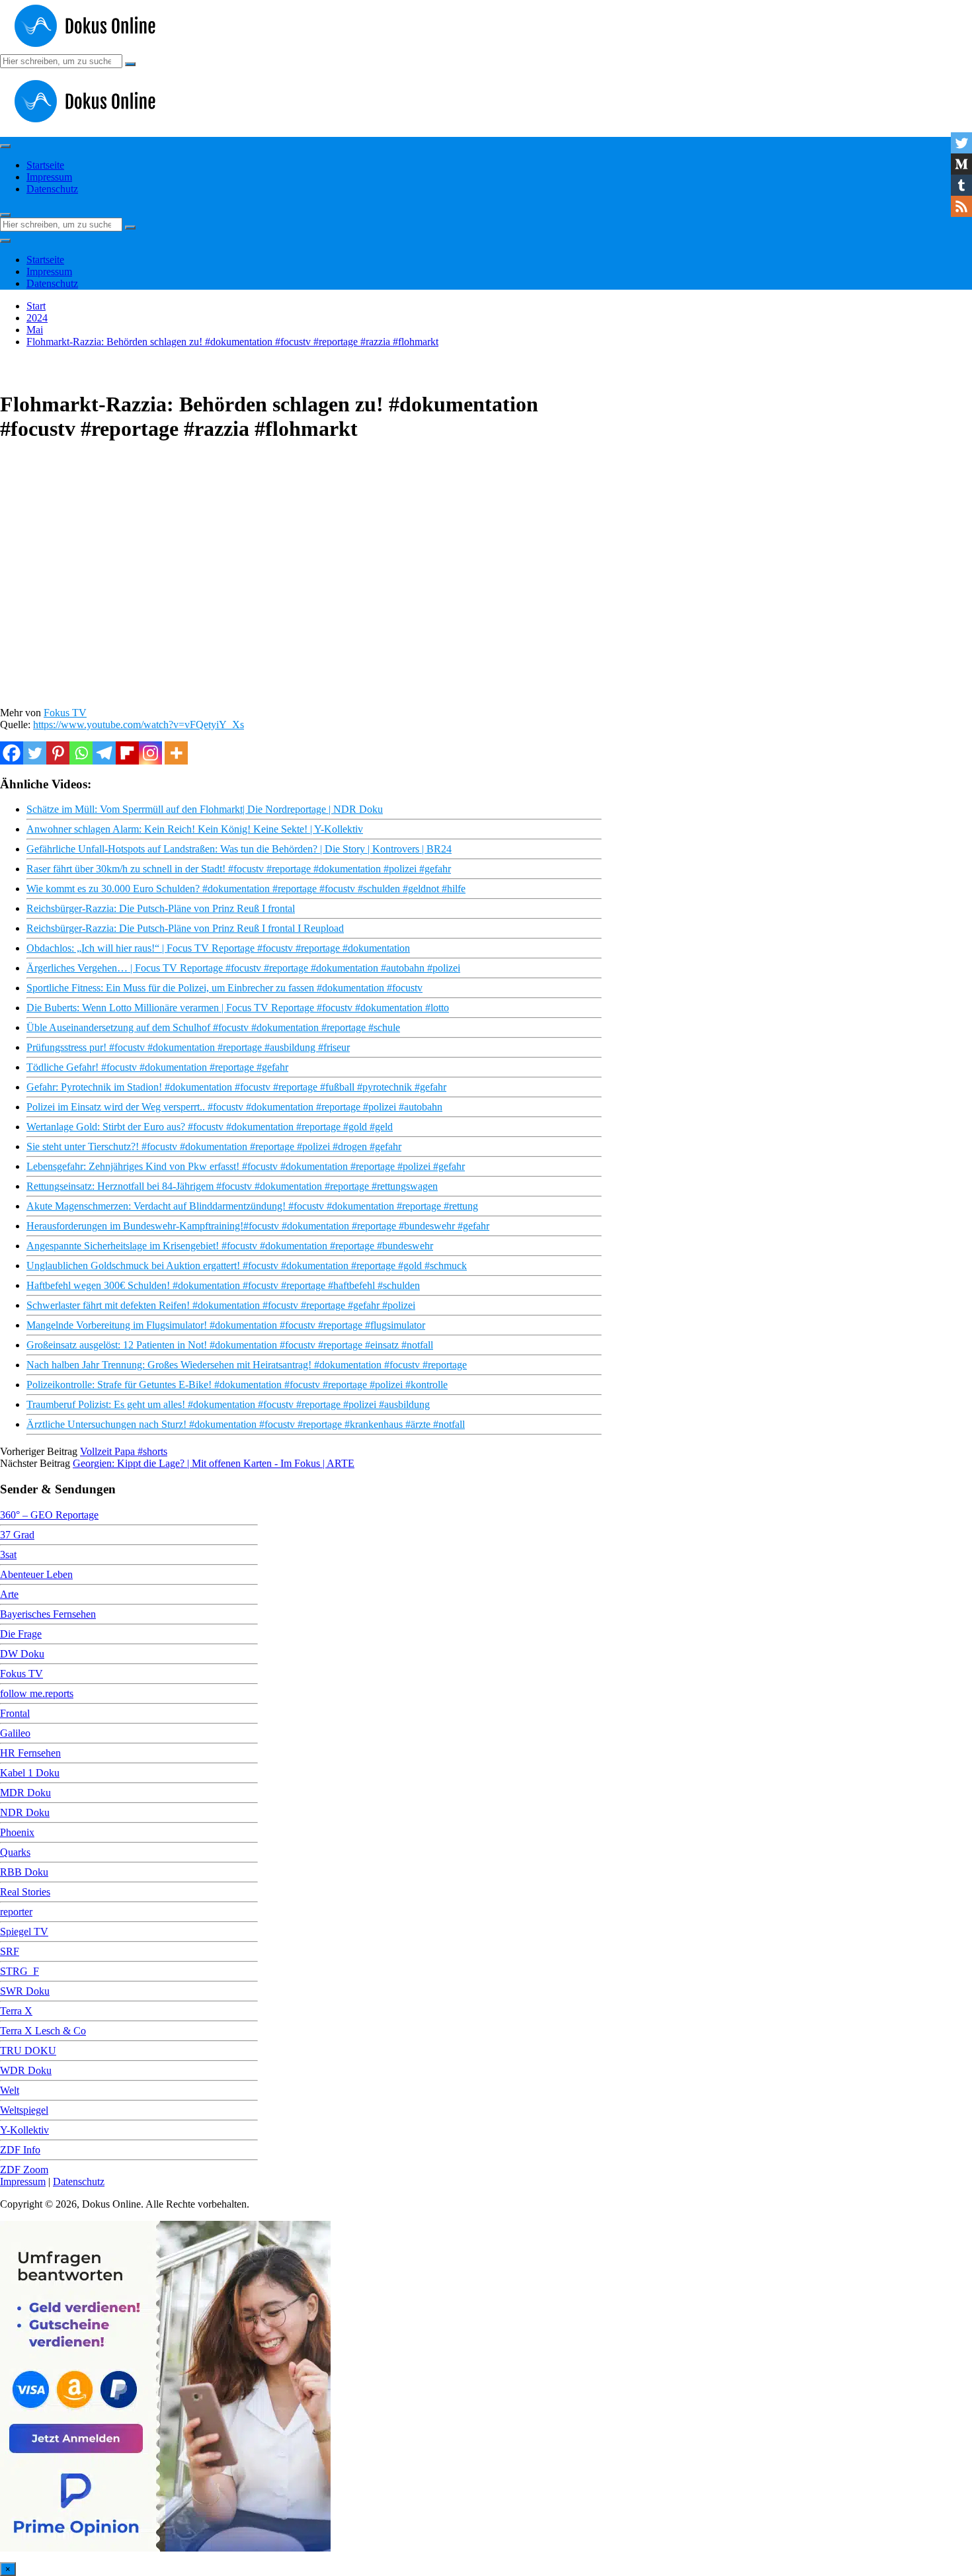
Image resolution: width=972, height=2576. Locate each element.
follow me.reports (37, 1693)
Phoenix (17, 1832)
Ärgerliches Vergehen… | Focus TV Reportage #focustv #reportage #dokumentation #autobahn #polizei (243, 968)
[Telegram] (104, 753)
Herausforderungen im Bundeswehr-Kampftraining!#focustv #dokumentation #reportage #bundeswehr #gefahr (258, 1226)
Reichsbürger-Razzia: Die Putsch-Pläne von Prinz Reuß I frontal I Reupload (185, 928)
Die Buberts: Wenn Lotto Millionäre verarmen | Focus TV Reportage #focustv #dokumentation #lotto (238, 1008)
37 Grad (17, 1535)
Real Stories (25, 1892)
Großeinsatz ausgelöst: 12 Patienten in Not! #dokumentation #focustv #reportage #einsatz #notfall (230, 1345)
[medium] (961, 164)
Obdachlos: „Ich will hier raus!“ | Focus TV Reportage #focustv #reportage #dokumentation (218, 948)
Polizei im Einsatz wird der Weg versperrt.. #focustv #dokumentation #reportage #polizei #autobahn (234, 1107)
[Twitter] (35, 753)
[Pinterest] (58, 753)
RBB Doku (24, 1872)
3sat (8, 1555)
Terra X (16, 2011)
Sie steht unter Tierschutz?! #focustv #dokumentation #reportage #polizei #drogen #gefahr (214, 1146)
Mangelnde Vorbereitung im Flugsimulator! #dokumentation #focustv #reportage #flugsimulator (226, 1325)
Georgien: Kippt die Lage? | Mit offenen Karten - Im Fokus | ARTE (214, 1463)
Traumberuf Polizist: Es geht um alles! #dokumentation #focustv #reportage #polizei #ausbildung (228, 1404)
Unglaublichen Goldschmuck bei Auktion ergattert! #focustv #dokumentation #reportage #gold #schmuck (247, 1266)
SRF (10, 1951)
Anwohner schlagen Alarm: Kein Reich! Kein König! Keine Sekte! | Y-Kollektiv (195, 829)
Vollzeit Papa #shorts (124, 1451)
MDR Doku (25, 1793)
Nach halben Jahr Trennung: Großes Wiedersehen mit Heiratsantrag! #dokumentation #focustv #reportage (247, 1365)
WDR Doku (26, 2070)
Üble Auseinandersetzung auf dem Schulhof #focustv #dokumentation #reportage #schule (213, 1027)
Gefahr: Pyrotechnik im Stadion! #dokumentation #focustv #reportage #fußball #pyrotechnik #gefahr (236, 1087)
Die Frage (21, 1634)
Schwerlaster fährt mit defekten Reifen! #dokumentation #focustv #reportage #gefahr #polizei (221, 1305)
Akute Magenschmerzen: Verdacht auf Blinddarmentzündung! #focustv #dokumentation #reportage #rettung (252, 1206)
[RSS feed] (961, 206)
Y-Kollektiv (24, 2130)
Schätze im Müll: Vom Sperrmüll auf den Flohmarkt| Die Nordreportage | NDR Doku (205, 809)
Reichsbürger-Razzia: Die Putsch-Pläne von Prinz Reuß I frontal (161, 908)
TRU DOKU (28, 2051)
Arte (9, 1594)
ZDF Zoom (24, 2170)
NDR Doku (25, 1812)
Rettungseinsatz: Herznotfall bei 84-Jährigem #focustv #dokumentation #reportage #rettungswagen (232, 1186)
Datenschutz (52, 189)
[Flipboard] (127, 753)
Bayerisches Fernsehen (48, 1614)
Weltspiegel (24, 2110)
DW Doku (22, 1654)
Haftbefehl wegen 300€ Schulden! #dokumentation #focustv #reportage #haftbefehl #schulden (223, 1285)
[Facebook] (12, 753)
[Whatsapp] (81, 753)
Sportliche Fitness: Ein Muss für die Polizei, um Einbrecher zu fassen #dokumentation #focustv (224, 988)
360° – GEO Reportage (49, 1515)
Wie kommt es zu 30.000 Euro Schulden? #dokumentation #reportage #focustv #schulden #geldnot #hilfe (246, 889)
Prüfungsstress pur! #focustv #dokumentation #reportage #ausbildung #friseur (188, 1047)
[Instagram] (150, 753)
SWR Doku (25, 1991)
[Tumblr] (961, 185)
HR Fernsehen (30, 1753)
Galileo (15, 1733)
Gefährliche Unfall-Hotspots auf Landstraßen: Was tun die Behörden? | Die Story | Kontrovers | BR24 (239, 849)
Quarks (15, 1852)
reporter (16, 1912)
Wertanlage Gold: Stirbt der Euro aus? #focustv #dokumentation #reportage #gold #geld (210, 1127)
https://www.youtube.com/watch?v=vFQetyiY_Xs (139, 725)
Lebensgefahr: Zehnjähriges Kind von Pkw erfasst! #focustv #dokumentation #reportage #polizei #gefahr (246, 1166)
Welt (10, 2090)
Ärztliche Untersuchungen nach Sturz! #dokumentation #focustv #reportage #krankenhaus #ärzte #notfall (246, 1424)
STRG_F (20, 1971)
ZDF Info (20, 2150)
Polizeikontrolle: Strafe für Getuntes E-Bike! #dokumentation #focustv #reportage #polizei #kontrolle (237, 1385)
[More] (176, 753)
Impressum (49, 177)
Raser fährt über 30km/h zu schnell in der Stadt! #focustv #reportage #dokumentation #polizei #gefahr (239, 869)
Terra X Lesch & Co (43, 2031)
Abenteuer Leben (36, 1574)
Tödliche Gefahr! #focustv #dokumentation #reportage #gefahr (157, 1067)
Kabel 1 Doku (30, 1773)
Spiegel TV (24, 1932)
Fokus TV (65, 713)
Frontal (15, 1713)
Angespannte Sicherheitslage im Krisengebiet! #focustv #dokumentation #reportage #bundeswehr (230, 1246)
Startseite (45, 165)
